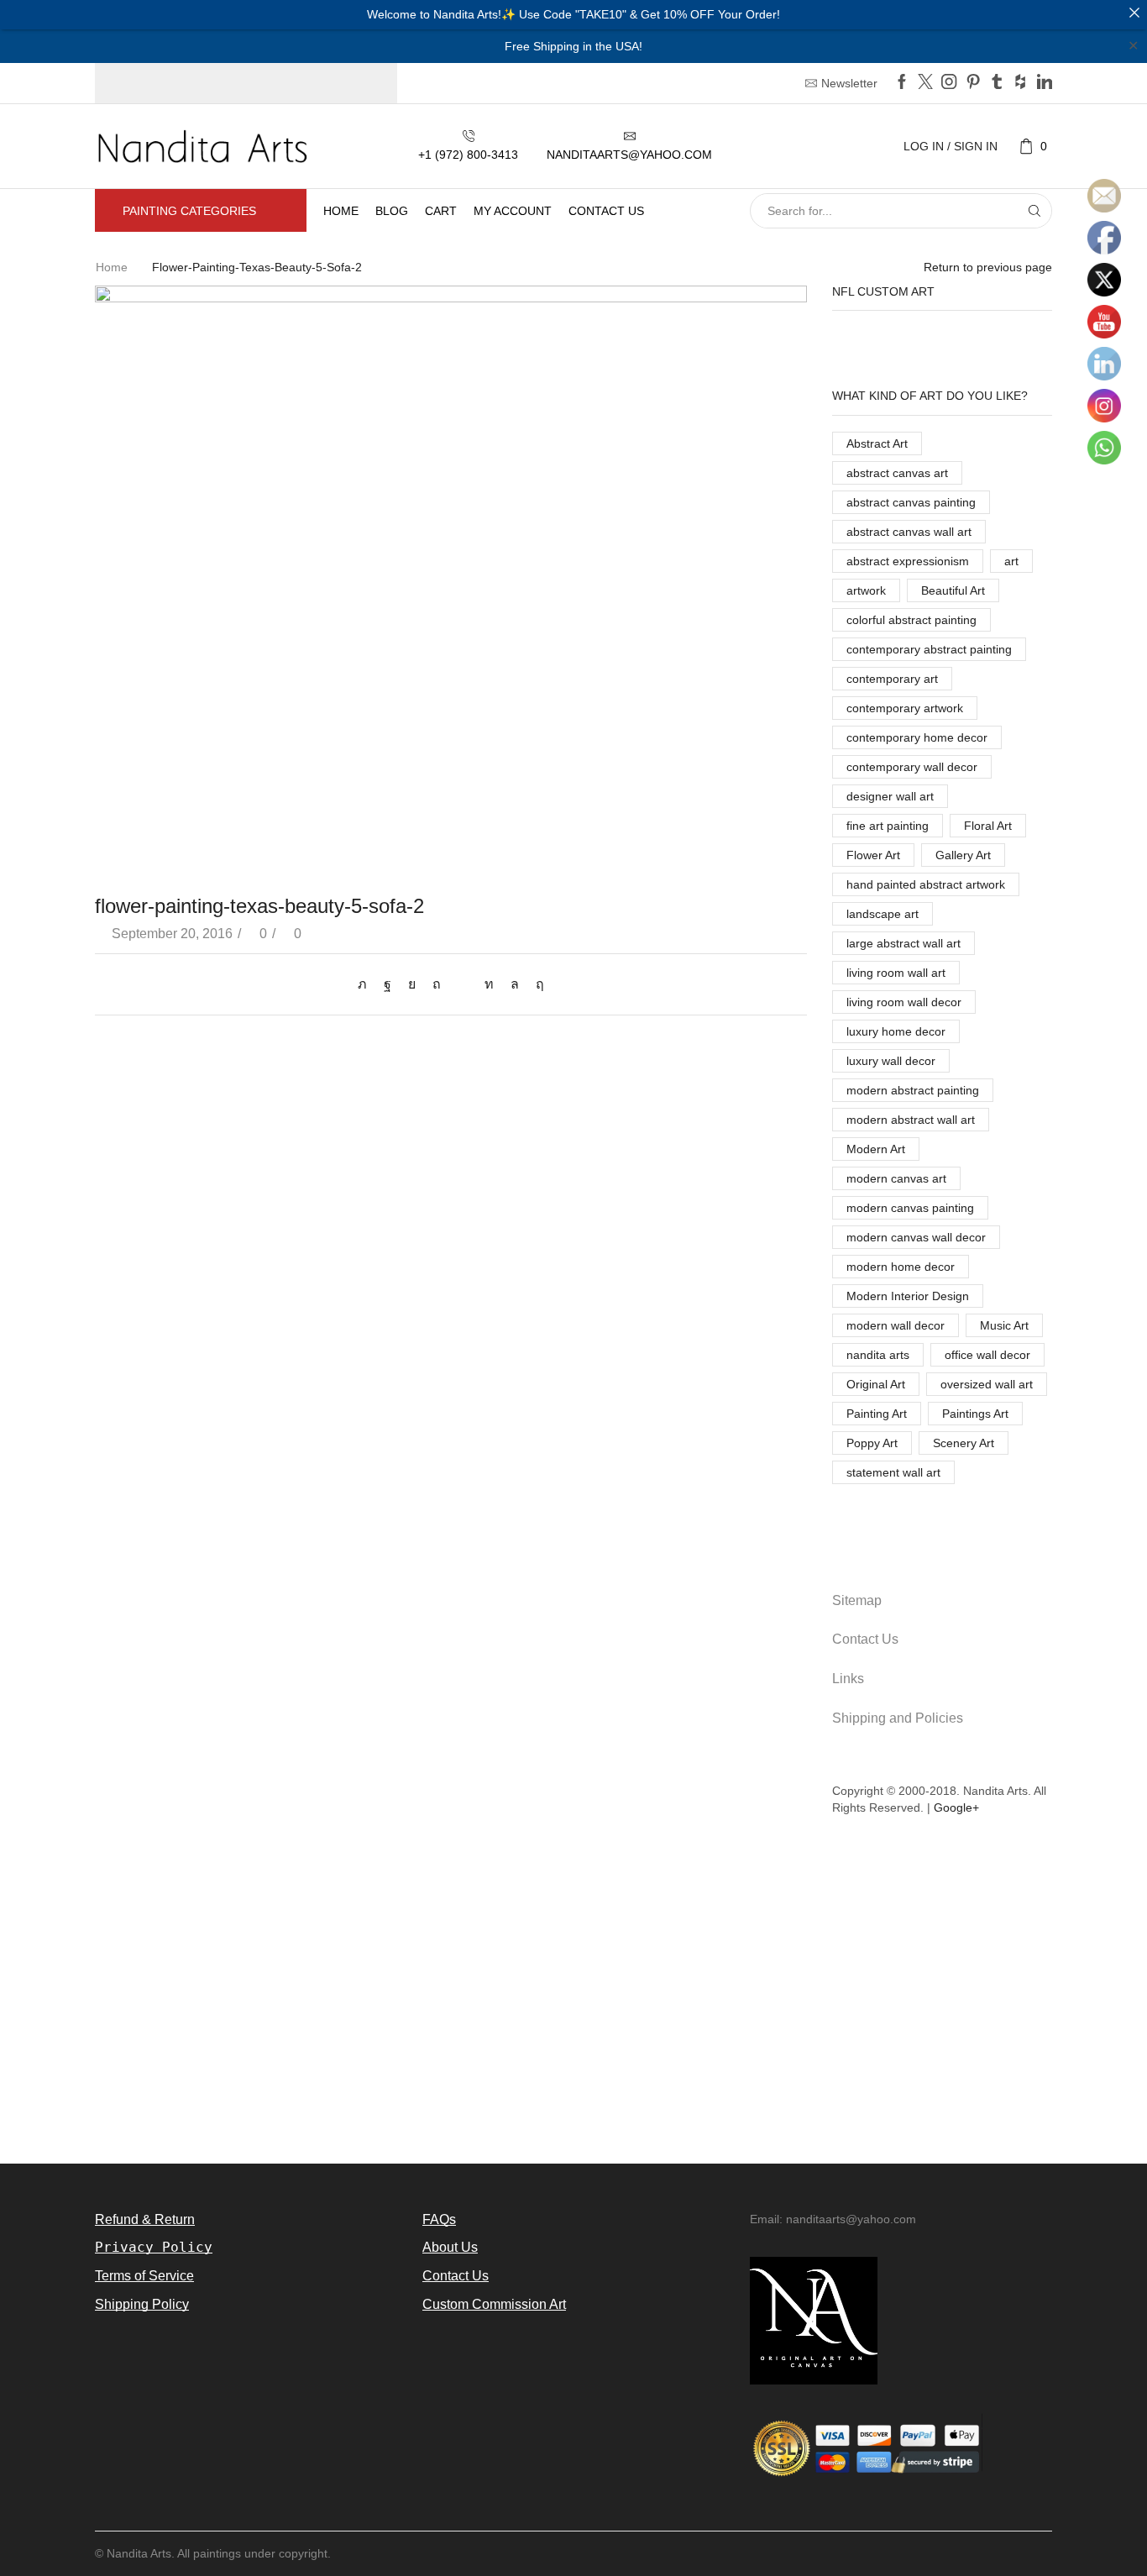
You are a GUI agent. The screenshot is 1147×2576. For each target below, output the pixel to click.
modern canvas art (896, 1178)
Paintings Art (975, 1414)
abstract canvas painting (911, 502)
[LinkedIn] (1045, 83)
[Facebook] (902, 83)
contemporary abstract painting (929, 649)
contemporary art (892, 679)
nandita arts (878, 1355)
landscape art (883, 914)
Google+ (956, 1807)
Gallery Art (963, 855)
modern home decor (901, 1267)
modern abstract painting (913, 1090)
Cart (441, 211)
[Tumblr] (997, 83)
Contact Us (865, 1639)
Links (848, 1679)
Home (341, 211)
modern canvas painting (910, 1208)
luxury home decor (896, 1031)
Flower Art (873, 855)
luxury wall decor (891, 1061)
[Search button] (1034, 211)
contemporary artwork (905, 708)
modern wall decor (896, 1325)
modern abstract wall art (911, 1120)
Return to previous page (988, 267)
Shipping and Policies (898, 1718)
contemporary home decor (917, 737)
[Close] (1134, 13)
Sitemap (857, 1600)
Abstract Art (877, 443)
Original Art (876, 1384)
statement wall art (893, 1472)
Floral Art (988, 826)
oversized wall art (987, 1384)
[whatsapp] (515, 984)
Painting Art (877, 1414)
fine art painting (888, 826)
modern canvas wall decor (916, 1237)
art (1011, 561)
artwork (866, 590)
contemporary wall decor (912, 767)
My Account (513, 211)
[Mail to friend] (463, 984)
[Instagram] (949, 83)
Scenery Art (964, 1443)
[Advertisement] (573, 2000)
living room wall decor (904, 1002)
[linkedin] (489, 984)
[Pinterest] (973, 83)
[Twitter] (925, 83)
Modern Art (876, 1149)
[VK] (412, 984)
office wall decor (987, 1355)
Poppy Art (872, 1443)
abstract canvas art (897, 473)
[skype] (536, 984)
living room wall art (896, 973)
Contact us (606, 211)
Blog (392, 211)
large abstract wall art (903, 943)
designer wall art (890, 796)
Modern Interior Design (908, 1296)
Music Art (1004, 1325)
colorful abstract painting (911, 620)
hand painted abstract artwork (926, 884)
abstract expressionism (908, 561)
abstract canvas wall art (909, 532)
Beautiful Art (953, 590)
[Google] (1020, 83)
